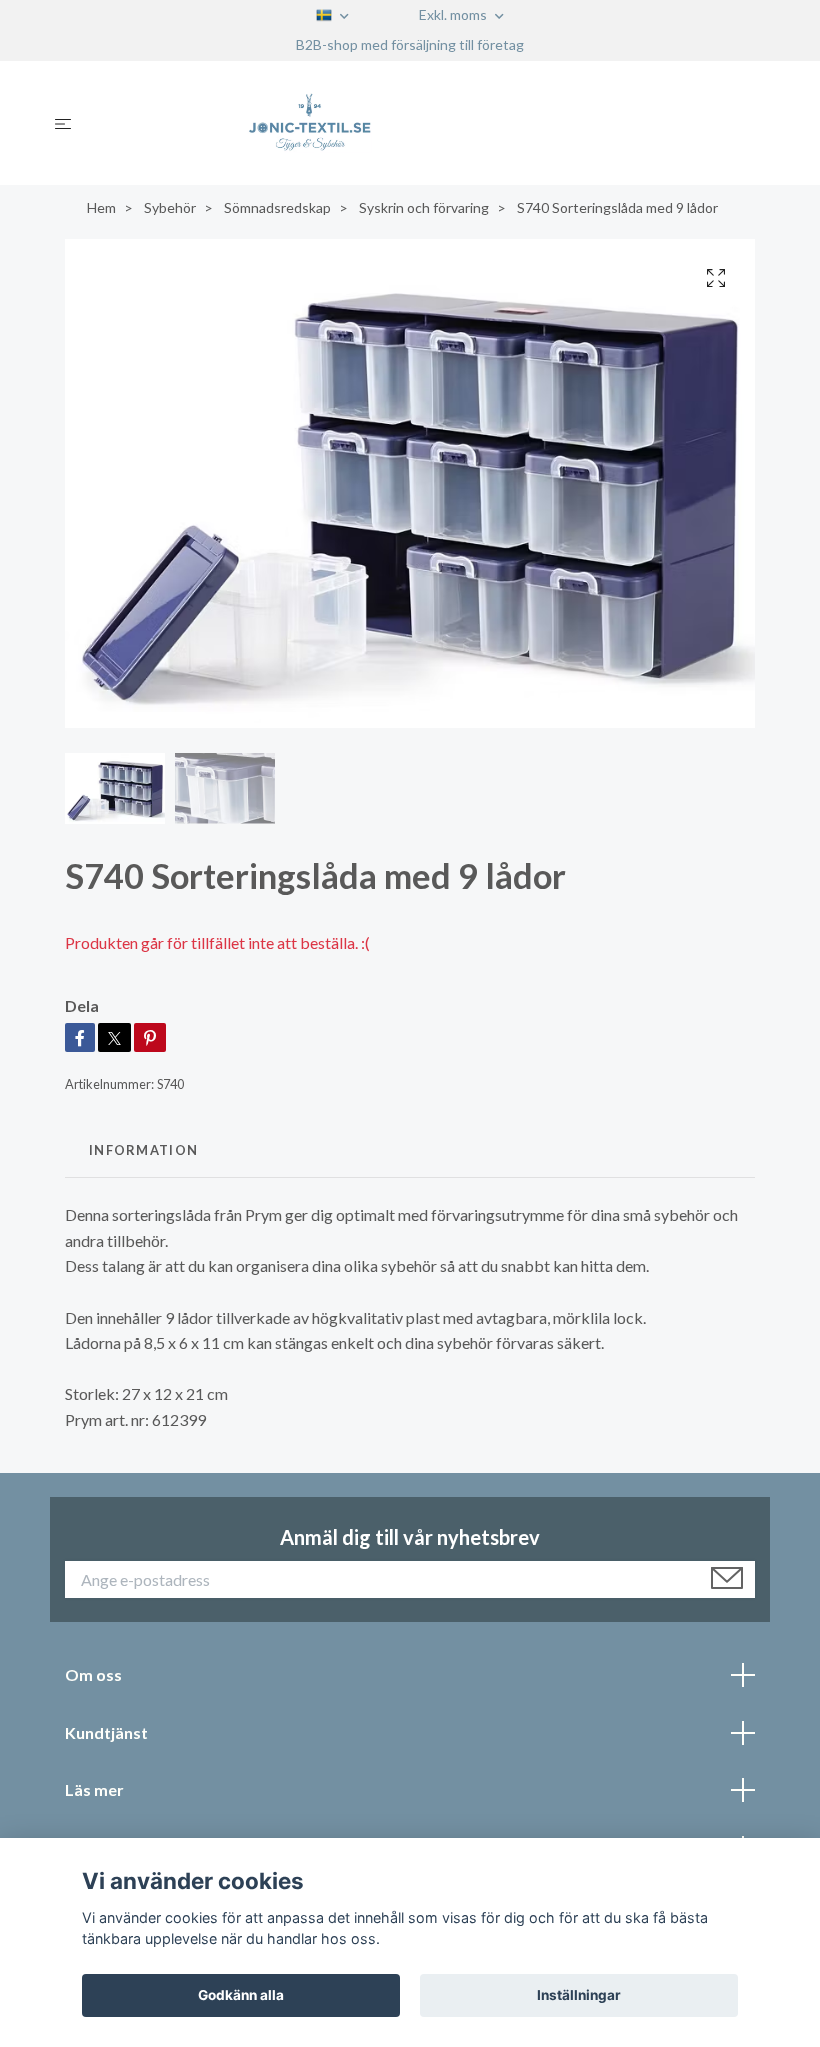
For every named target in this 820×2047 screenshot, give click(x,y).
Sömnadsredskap (277, 207)
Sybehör (170, 207)
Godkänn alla (241, 1995)
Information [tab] (143, 1150)
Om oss (93, 1674)
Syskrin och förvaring (424, 207)
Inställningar (579, 1995)
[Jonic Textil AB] (426, 123)
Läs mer (94, 1789)
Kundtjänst (106, 1732)
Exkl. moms (454, 14)
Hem (101, 207)
